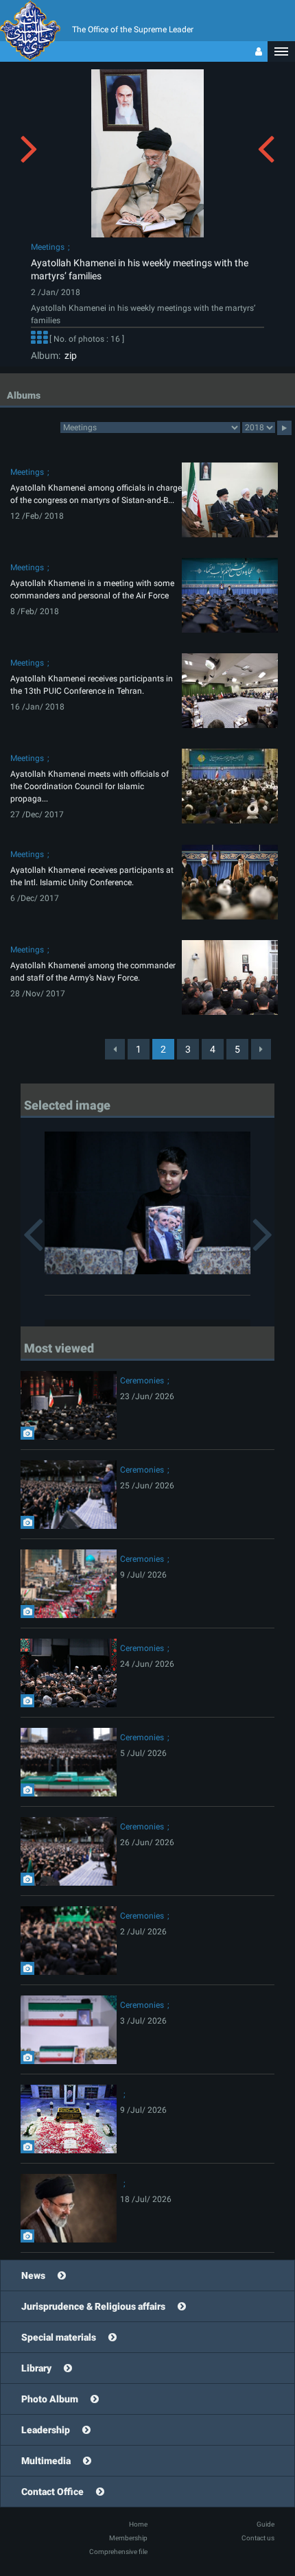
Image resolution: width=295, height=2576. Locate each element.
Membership (128, 2538)
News (33, 2275)
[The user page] (259, 51)
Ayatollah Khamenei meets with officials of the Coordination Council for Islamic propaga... (90, 786)
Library (36, 2368)
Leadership (46, 2430)
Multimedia (46, 2461)
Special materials (59, 2337)
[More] (39, 339)
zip (69, 355)
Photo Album (50, 2399)
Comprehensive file (118, 2552)
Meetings (48, 247)
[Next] (261, 1049)
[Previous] (115, 1049)
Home (138, 2524)
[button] (281, 51)
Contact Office (52, 2492)
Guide (265, 2524)
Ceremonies (142, 1381)
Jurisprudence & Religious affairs (93, 2306)
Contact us (258, 2538)
